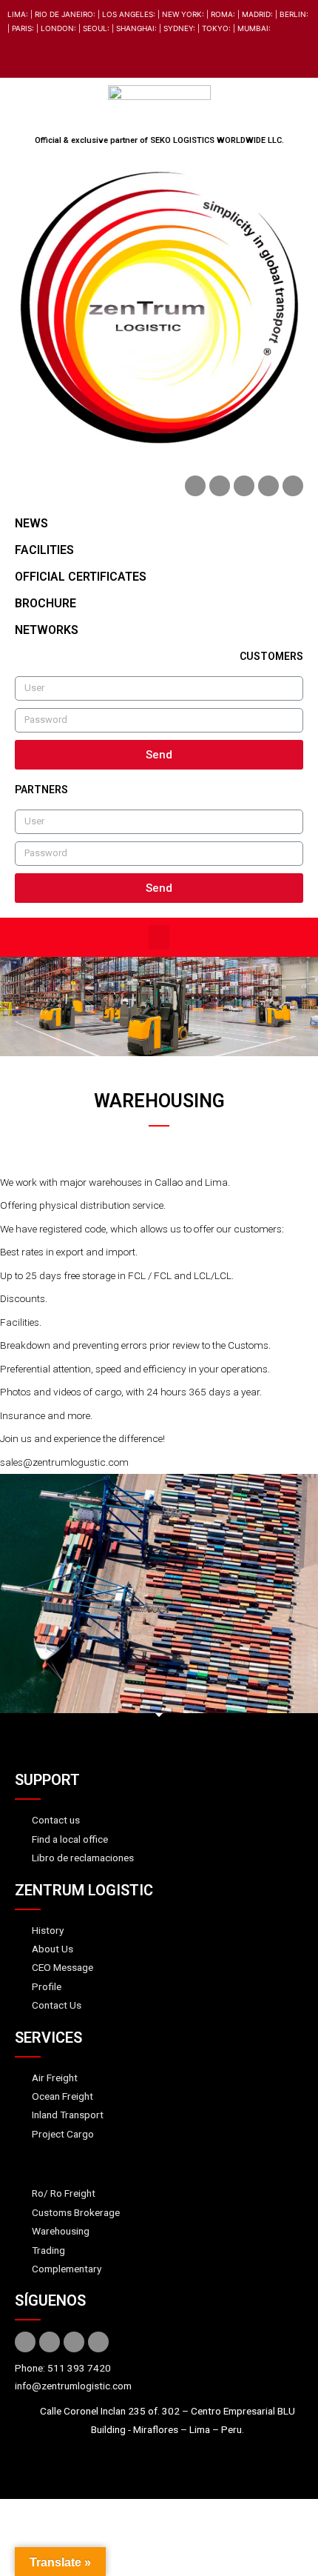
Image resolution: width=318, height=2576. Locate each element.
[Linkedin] (244, 486)
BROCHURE (45, 603)
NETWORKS (47, 630)
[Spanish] (33, 57)
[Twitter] (220, 486)
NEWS (31, 523)
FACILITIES (44, 550)
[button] (159, 937)
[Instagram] (268, 486)
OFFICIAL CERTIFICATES (81, 577)
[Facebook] (195, 486)
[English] (16, 57)
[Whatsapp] (293, 486)
